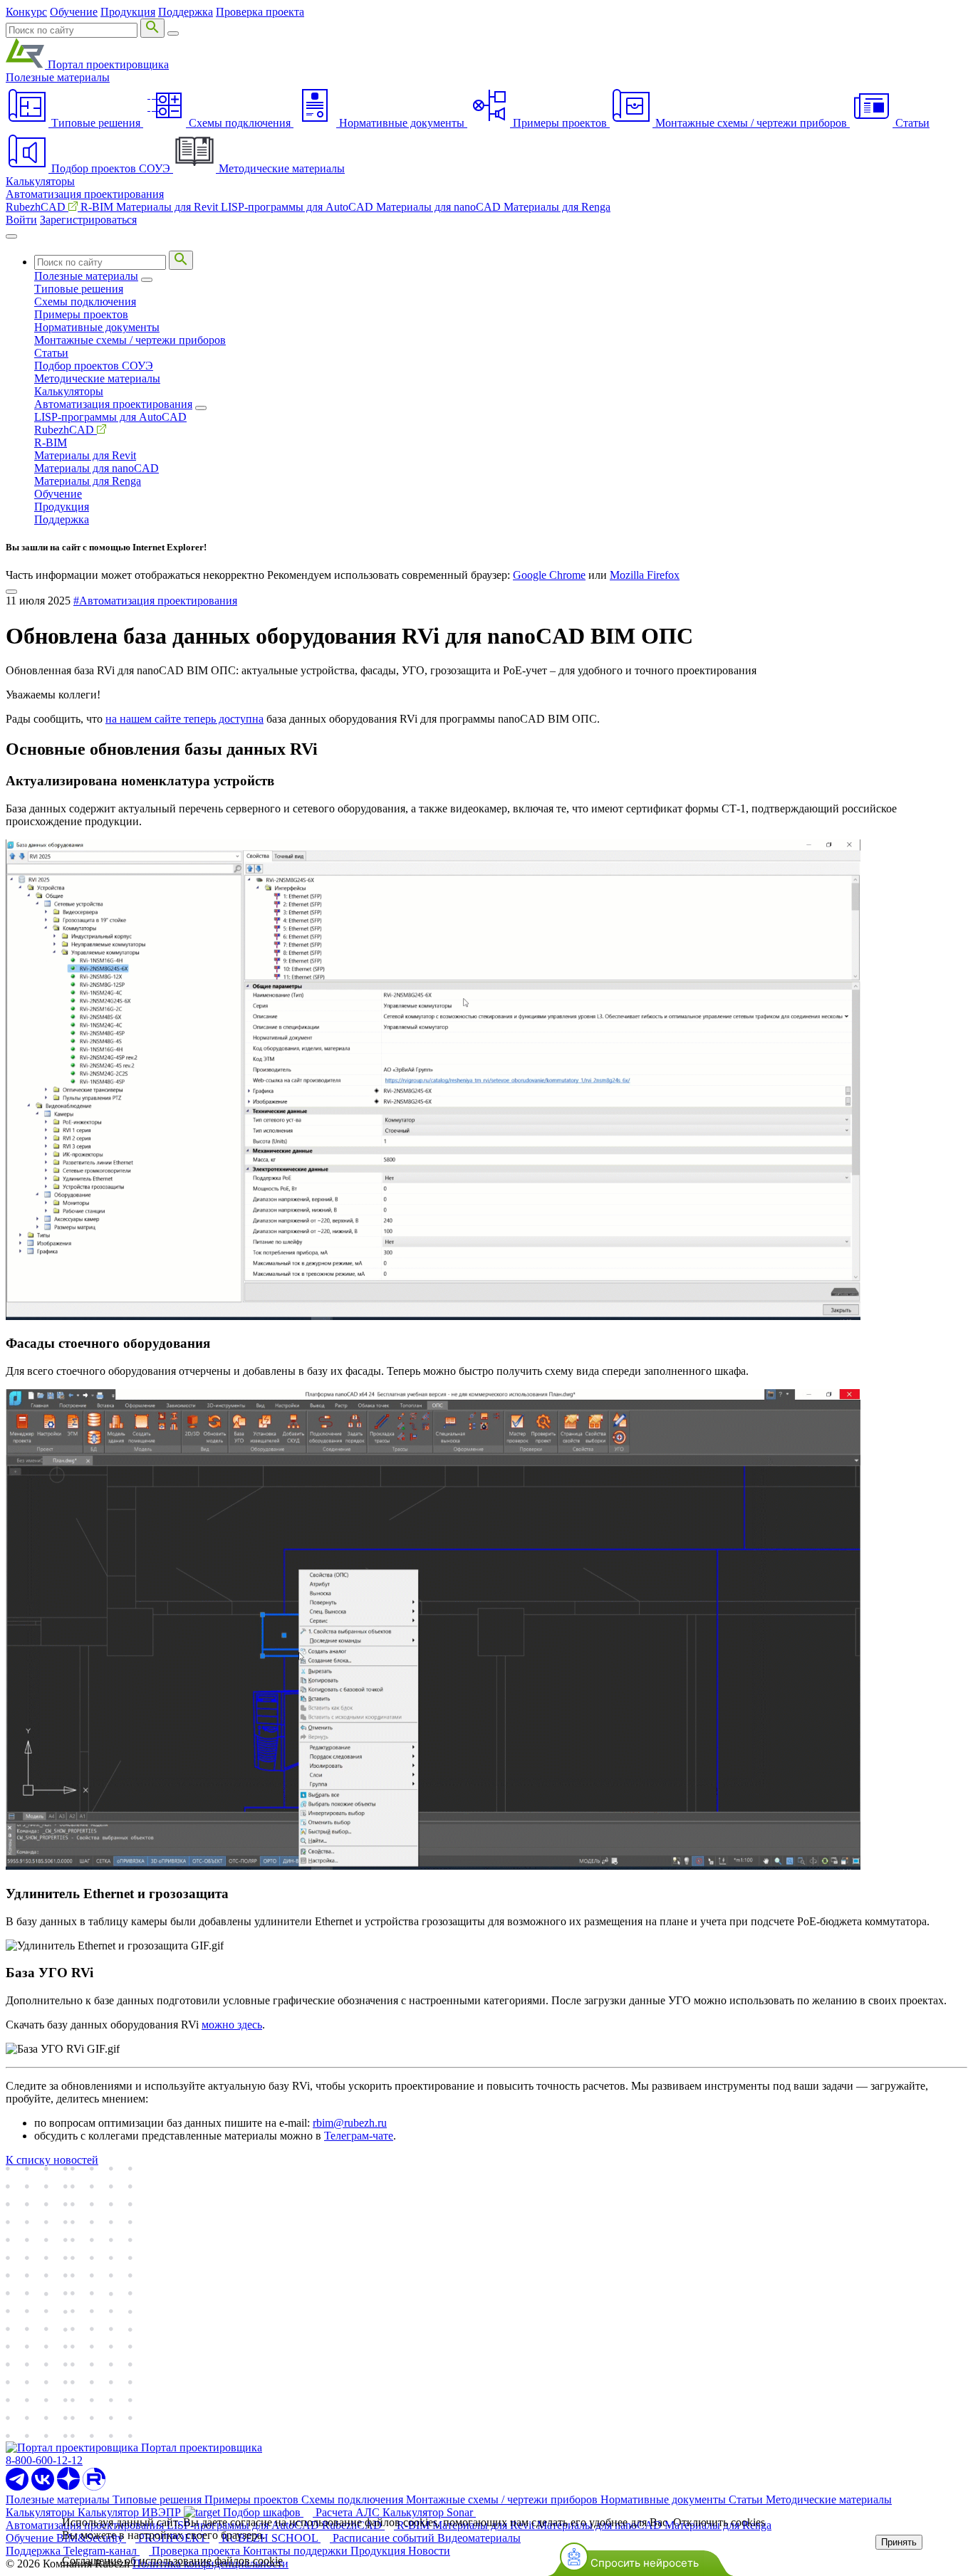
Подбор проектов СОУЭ (94, 366)
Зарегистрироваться (88, 220)
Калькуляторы (40, 181)
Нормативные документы (97, 327)
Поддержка (186, 12)
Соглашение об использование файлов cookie (172, 2561)
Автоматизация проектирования (85, 194)
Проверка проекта (260, 12)
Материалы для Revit (168, 207)
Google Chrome (549, 575)
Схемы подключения (85, 302)
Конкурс (26, 12)
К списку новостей (52, 2160)
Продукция (128, 12)
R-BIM (98, 207)
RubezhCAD (37, 207)
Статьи (51, 353)
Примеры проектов (81, 314)
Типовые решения (79, 289)
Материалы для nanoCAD (440, 207)
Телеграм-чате (359, 2136)
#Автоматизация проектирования (155, 601)
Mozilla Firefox (645, 575)
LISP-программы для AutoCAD (298, 207)
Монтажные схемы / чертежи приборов (130, 340)
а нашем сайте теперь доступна (188, 719)
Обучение (74, 12)
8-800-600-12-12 (44, 2460)
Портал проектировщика (107, 64)
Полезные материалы (58, 77)
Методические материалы (97, 378)
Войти (21, 220)
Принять (899, 2542)
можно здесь (232, 2025)
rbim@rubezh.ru (350, 2123)
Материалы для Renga (557, 207)
